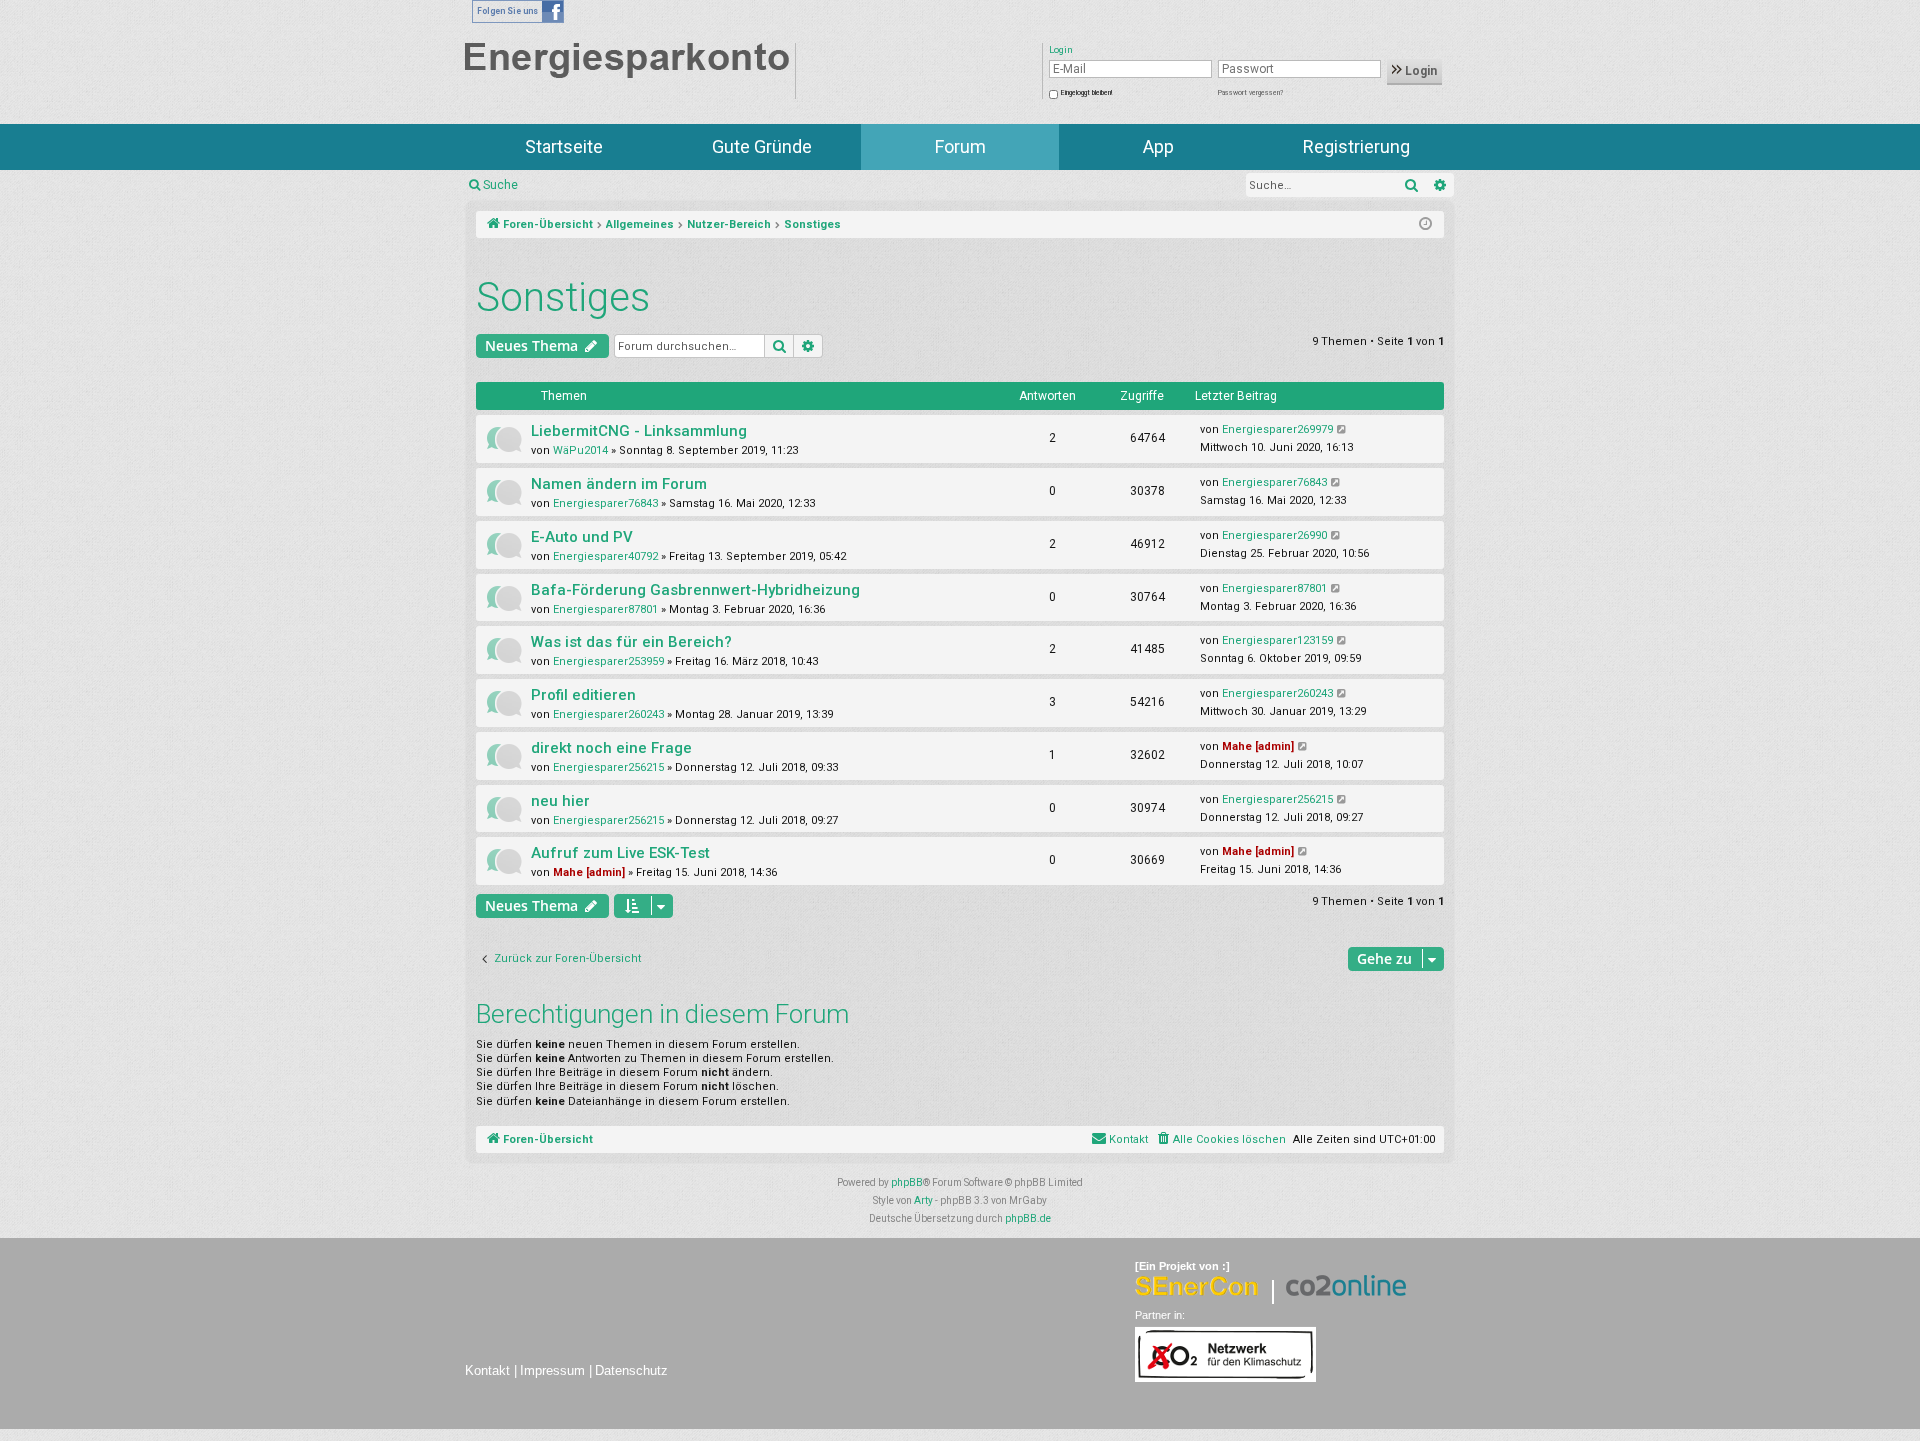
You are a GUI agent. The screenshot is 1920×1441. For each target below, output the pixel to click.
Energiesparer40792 (605, 556)
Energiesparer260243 (608, 714)
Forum (960, 146)
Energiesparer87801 (605, 609)
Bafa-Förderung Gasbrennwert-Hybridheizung (695, 590)
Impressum (552, 1370)
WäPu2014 (580, 450)
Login (1419, 71)
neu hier (560, 801)
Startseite (564, 146)
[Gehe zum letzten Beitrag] (1342, 430)
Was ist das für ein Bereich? (631, 642)
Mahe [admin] (1258, 746)
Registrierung (1356, 146)
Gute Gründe (762, 146)
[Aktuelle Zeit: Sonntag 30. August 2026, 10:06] (1425, 225)
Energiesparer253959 (608, 661)
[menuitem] (1220, 1140)
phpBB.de (1028, 1218)
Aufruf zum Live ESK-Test (620, 853)
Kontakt (487, 1370)
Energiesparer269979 (1277, 429)
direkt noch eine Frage (611, 748)
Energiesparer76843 (605, 503)
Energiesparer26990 (1274, 535)
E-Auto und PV (582, 537)
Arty (923, 1200)
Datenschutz (631, 1370)
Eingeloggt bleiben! (1086, 93)
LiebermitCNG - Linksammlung (639, 431)
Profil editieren (583, 695)
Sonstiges (563, 297)
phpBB (907, 1182)
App (1158, 146)
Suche (500, 185)
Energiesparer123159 (1277, 640)
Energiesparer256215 (608, 767)
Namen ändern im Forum (619, 484)
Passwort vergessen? (1250, 93)
